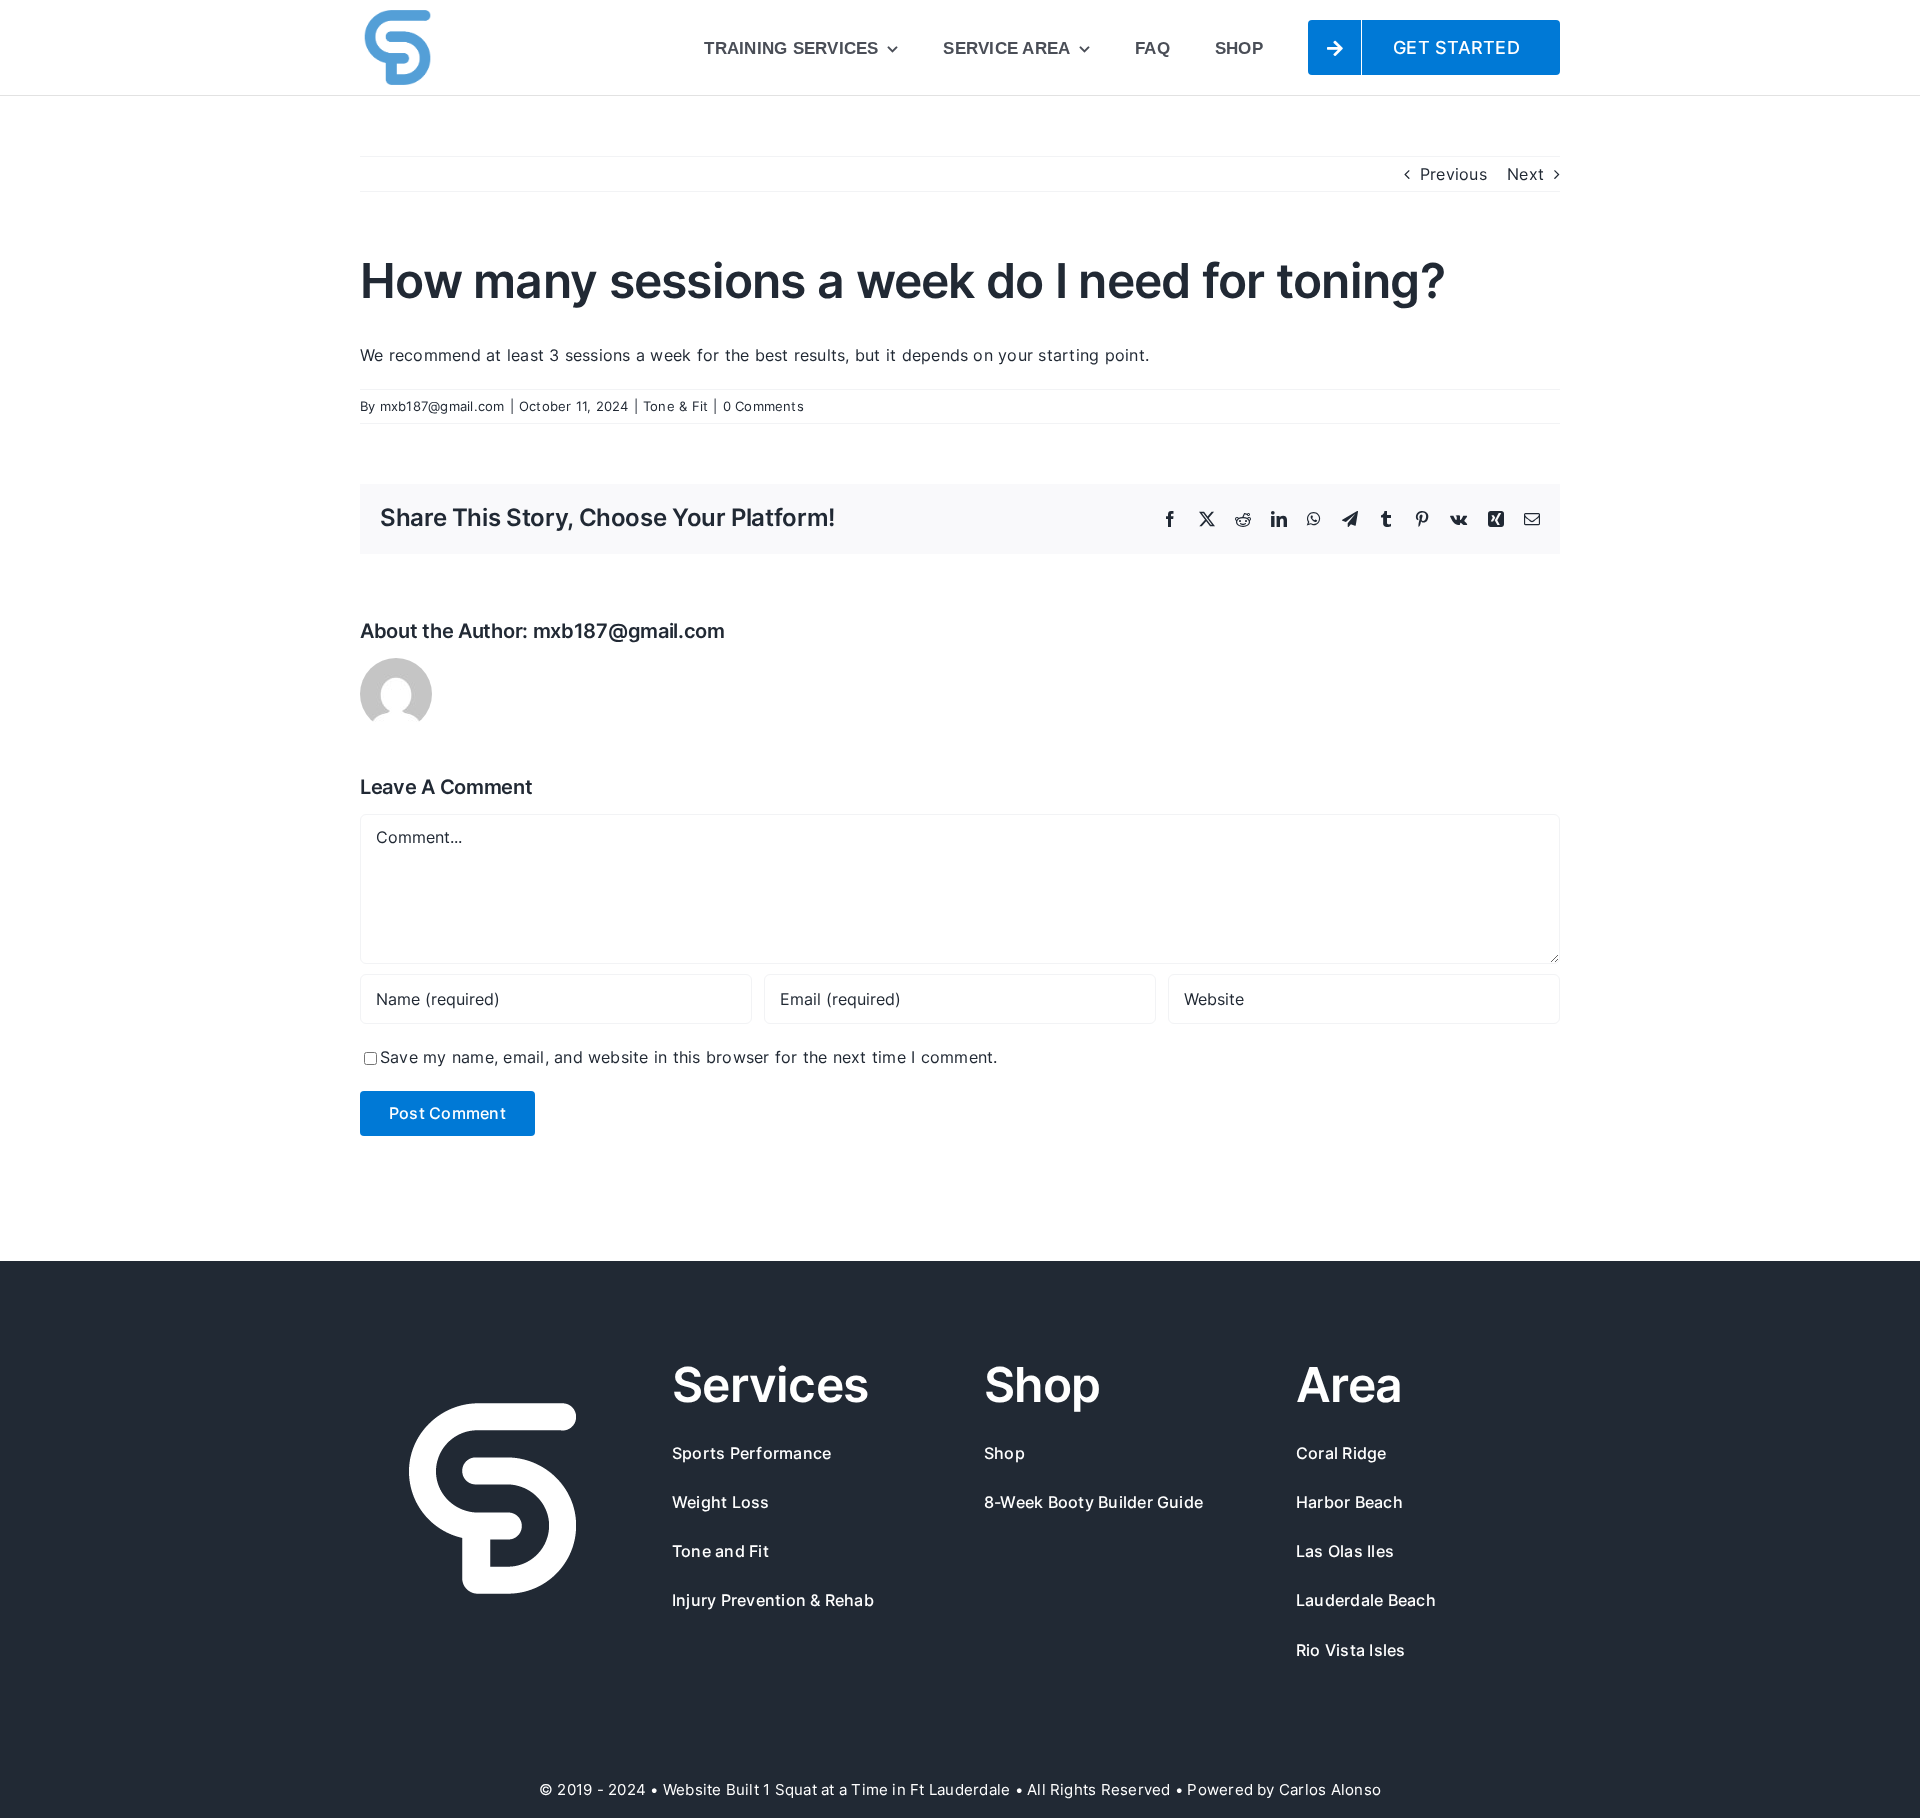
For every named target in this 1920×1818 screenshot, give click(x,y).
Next (1525, 174)
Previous (1453, 174)
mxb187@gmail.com (442, 406)
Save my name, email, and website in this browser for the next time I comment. (688, 1057)
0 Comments (763, 406)
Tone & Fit (675, 406)
